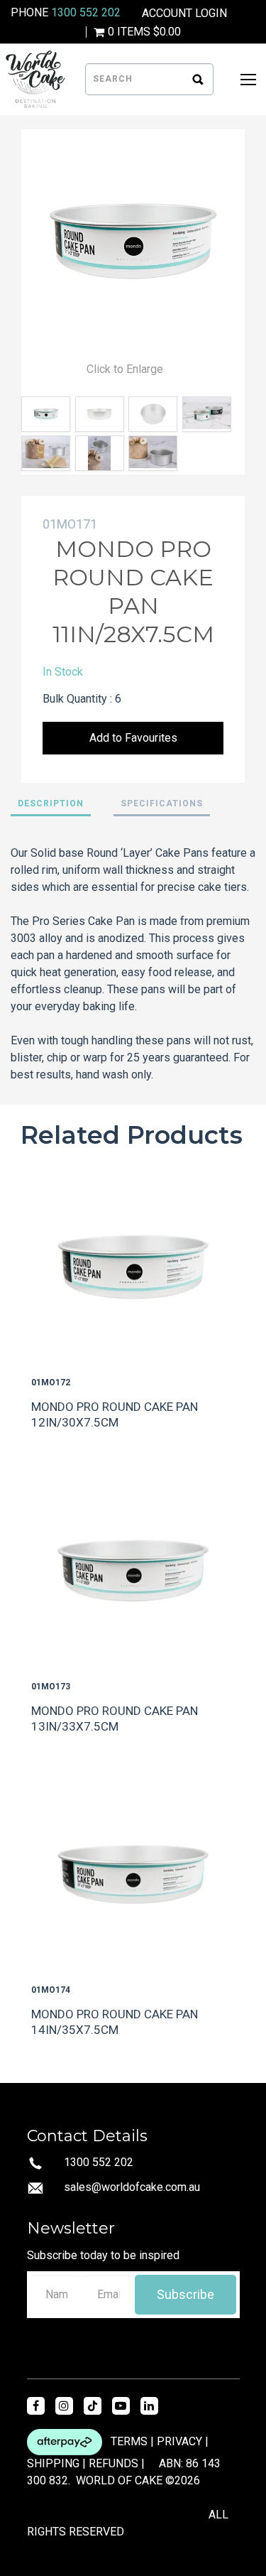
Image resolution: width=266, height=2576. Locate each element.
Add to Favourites (133, 738)
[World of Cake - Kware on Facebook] (36, 2406)
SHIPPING (53, 2463)
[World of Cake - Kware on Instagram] (64, 2406)
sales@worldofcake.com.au (132, 2187)
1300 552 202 (86, 12)
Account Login (184, 13)
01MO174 (51, 1990)
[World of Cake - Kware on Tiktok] (93, 2406)
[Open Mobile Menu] (248, 80)
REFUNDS (113, 2463)
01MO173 (51, 1687)
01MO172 (51, 1382)
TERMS (129, 2441)
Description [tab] (51, 803)
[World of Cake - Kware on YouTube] (121, 2406)
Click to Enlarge (125, 369)
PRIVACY (179, 2441)
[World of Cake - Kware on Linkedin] (149, 2406)
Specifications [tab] (162, 803)
